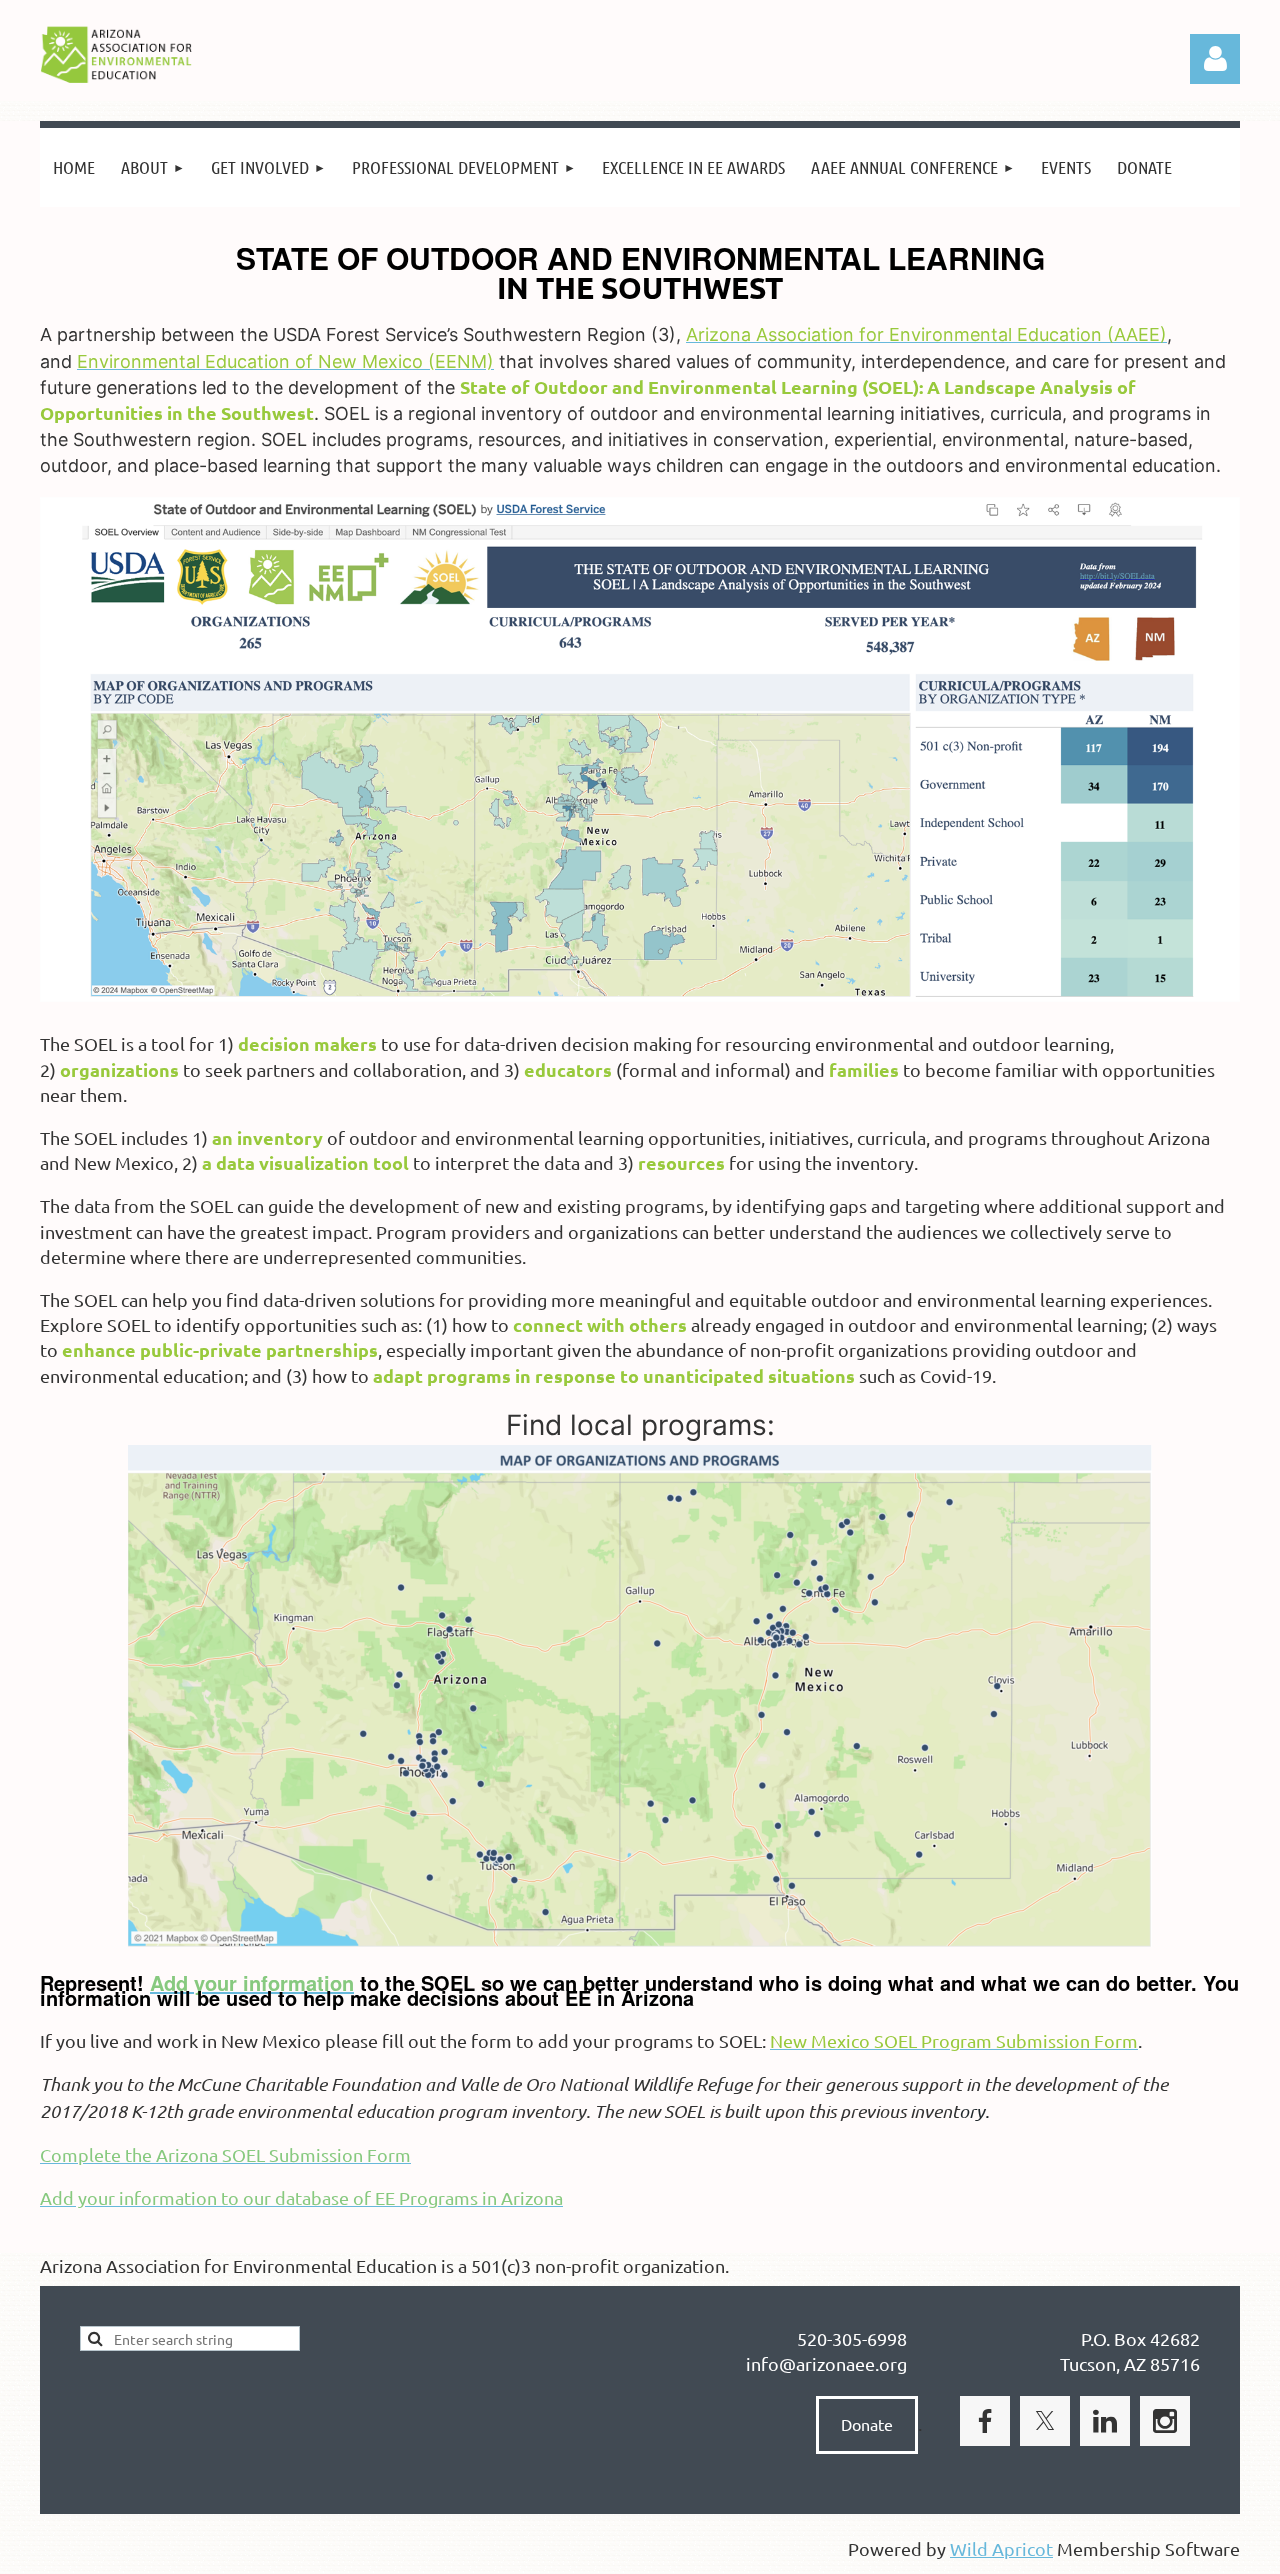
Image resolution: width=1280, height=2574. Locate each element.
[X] (1045, 2421)
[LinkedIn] (1105, 2421)
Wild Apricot (1001, 2548)
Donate (867, 2424)
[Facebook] (985, 2421)
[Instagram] (1165, 2421)
